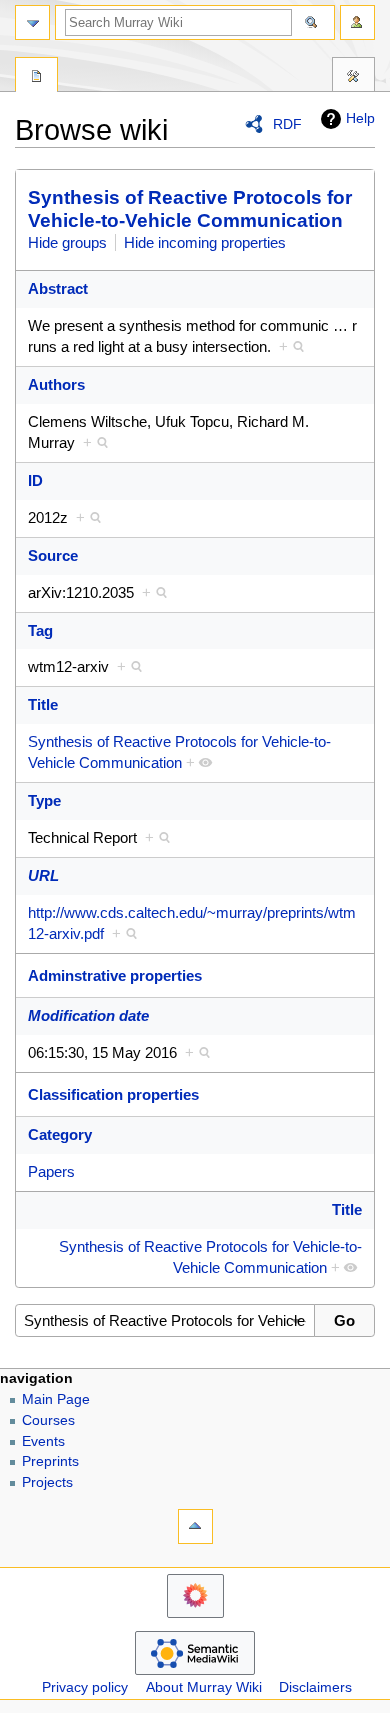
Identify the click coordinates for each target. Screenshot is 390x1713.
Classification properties (113, 1094)
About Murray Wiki (204, 1687)
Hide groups (67, 242)
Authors (56, 384)
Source (53, 555)
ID (35, 480)
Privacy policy (85, 1687)
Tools (353, 77)
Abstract (58, 288)
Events (43, 1441)
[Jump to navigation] (32, 22)
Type (44, 800)
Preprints (50, 1461)
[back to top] (195, 1526)
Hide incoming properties (205, 242)
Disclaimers (315, 1687)
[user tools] (357, 22)
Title (43, 704)
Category (60, 1134)
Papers (51, 1171)
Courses (48, 1420)
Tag (40, 630)
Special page (36, 77)
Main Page (56, 1399)
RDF (287, 124)
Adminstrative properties (115, 975)
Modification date (88, 1015)
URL (43, 875)
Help (360, 118)
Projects (47, 1482)
